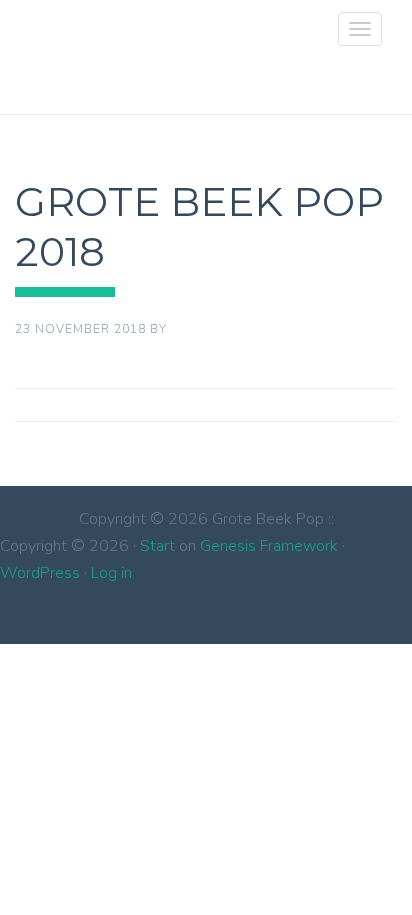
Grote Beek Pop (39, 45)
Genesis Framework (269, 546)
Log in (111, 573)
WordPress (40, 573)
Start (157, 546)
